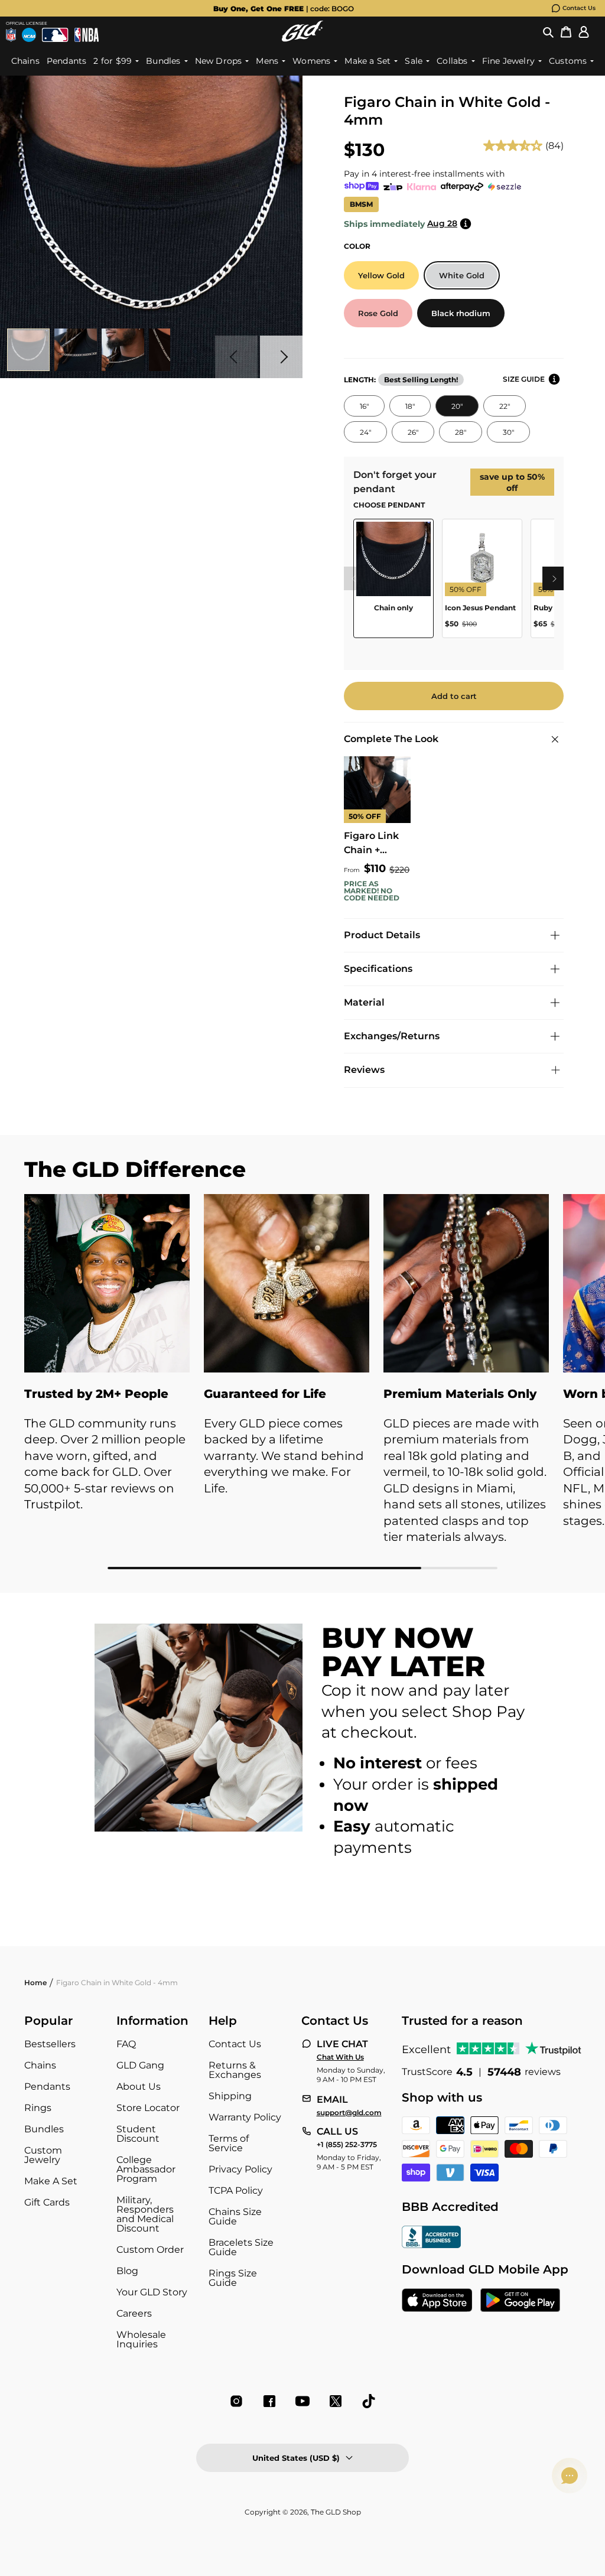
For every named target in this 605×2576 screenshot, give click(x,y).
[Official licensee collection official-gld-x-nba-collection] (87, 35)
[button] (548, 31)
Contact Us (579, 8)
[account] (584, 31)
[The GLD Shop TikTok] (369, 2401)
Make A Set (51, 2181)
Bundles (44, 2129)
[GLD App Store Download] (437, 2301)
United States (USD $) (296, 2458)
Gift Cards (47, 2202)
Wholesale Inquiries (141, 2339)
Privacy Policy (240, 2169)
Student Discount (138, 2134)
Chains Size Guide (235, 2216)
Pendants (47, 2087)
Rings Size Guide (233, 2278)
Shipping (230, 2096)
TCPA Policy (236, 2190)
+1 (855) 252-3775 (347, 2145)
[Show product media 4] (170, 350)
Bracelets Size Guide (241, 2247)
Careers (134, 2313)
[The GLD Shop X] (336, 2401)
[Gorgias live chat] (570, 2476)
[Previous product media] (236, 357)
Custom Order (150, 2250)
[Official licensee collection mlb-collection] (55, 35)
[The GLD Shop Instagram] (236, 2401)
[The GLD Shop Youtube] (302, 2401)
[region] (454, 583)
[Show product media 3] (123, 350)
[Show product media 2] (76, 350)
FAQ (126, 2044)
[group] (284, 8)
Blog (127, 2271)
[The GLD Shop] (302, 31)
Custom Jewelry (43, 2155)
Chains (40, 2065)
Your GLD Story (152, 2292)
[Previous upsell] (353, 578)
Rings (38, 2108)
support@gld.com (349, 2113)
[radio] (381, 275)
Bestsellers (50, 2044)
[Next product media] (281, 357)
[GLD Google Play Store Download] (520, 2301)
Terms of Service (229, 2143)
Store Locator (148, 2108)
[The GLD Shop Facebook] (269, 2401)
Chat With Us (340, 2057)
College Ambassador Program (146, 2169)
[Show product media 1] (28, 350)
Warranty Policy (245, 2117)
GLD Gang (140, 2065)
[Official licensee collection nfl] (11, 35)
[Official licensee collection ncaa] (29, 35)
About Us (139, 2087)
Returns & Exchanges (235, 2070)
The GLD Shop (336, 2512)
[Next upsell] (554, 578)
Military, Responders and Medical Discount (145, 2214)
